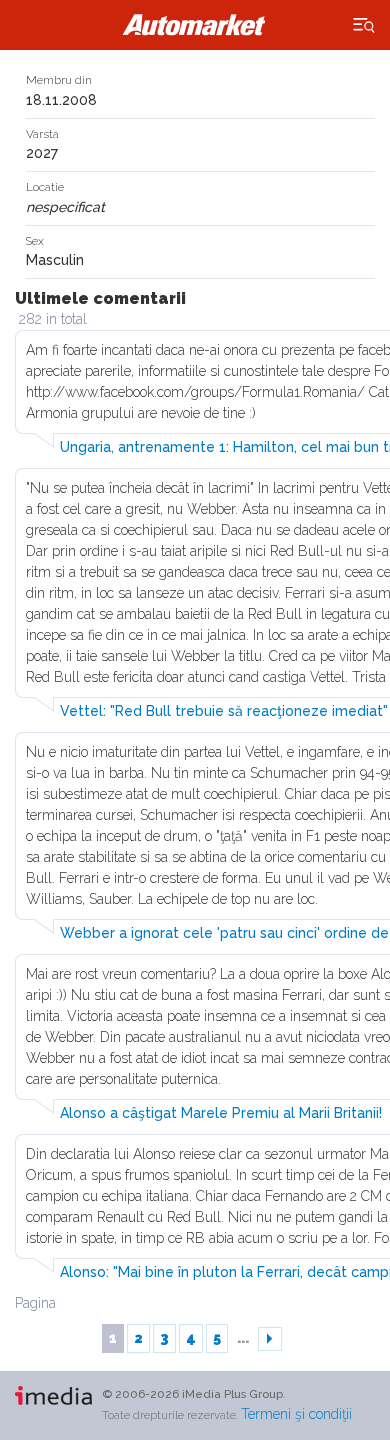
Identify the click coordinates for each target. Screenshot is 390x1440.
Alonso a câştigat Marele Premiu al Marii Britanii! (221, 1113)
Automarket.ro (195, 25)
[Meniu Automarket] (364, 25)
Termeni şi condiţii (296, 1414)
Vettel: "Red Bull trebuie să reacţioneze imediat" (224, 711)
